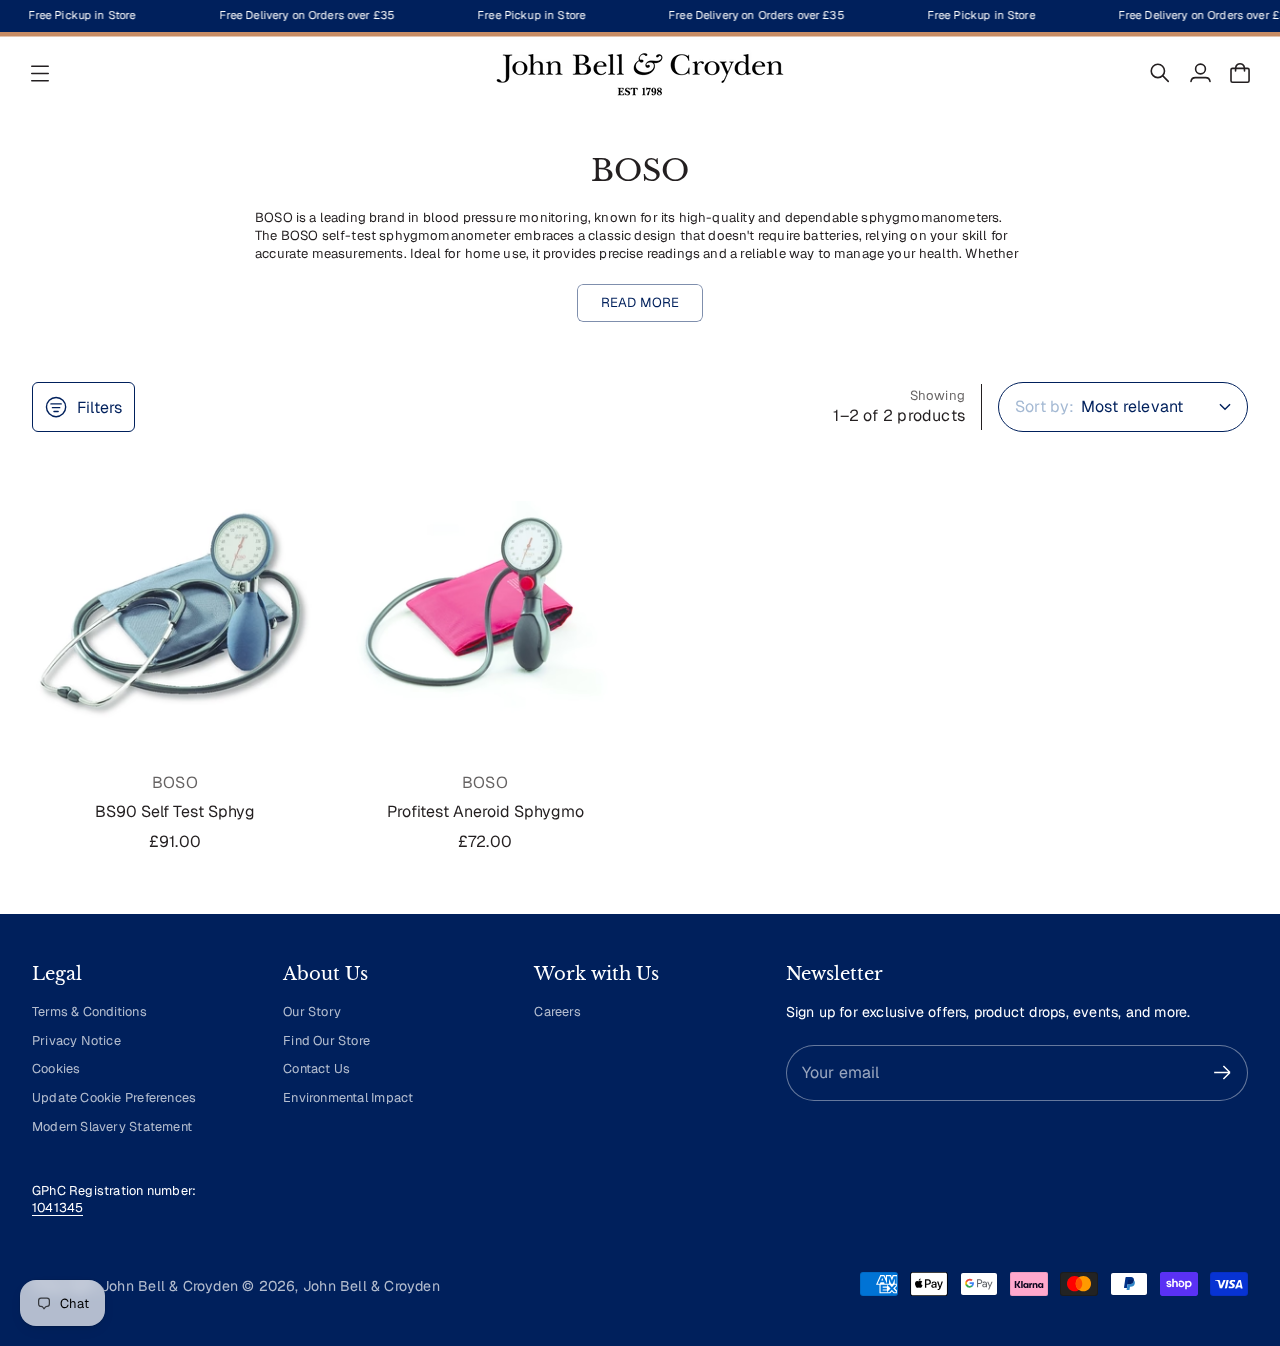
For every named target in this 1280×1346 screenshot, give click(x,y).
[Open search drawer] (1160, 73)
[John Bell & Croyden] (640, 73)
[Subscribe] (1222, 1072)
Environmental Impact (348, 1097)
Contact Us (316, 1068)
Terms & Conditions (89, 1011)
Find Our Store (326, 1040)
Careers (557, 1011)
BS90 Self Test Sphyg (175, 811)
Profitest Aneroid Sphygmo (485, 811)
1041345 (57, 1207)
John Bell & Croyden (371, 1286)
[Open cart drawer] (1240, 73)
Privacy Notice (76, 1040)
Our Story (312, 1011)
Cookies (56, 1068)
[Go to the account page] (1200, 73)
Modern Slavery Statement (112, 1126)
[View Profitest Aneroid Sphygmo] (485, 615)
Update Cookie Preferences (114, 1097)
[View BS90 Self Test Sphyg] (175, 615)
